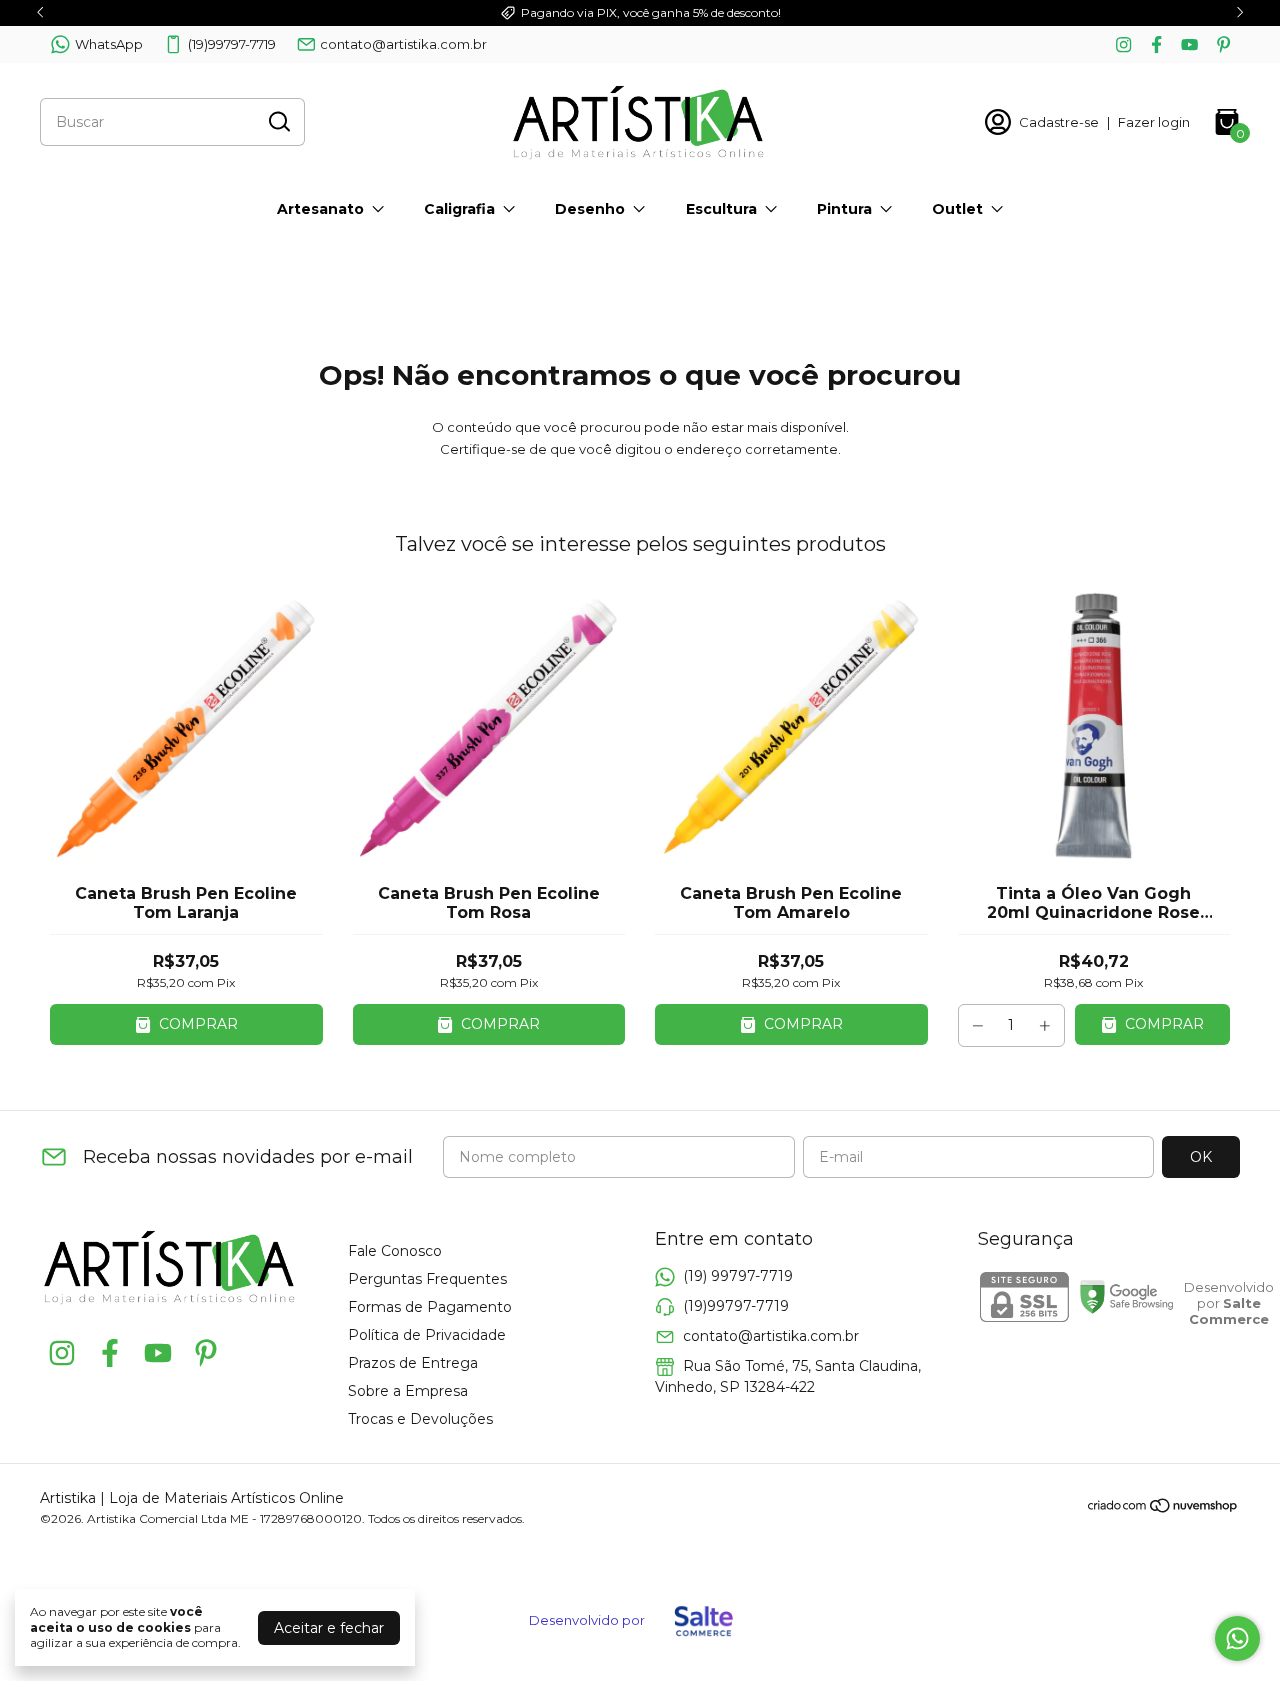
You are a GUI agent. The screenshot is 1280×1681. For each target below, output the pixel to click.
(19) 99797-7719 (738, 1276)
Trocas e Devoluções (420, 1419)
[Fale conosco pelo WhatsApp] (1237, 1638)
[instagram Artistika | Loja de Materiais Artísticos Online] (1123, 44)
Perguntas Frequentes (427, 1279)
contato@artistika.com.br (403, 44)
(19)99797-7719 (232, 44)
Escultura (721, 209)
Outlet (957, 209)
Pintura (844, 209)
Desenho (590, 209)
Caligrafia (459, 209)
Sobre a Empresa (408, 1391)
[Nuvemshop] (1163, 1509)
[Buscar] (278, 121)
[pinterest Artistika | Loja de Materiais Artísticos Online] (1223, 44)
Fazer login (1154, 122)
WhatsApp (109, 44)
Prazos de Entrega (413, 1363)
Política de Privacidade (427, 1335)
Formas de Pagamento (430, 1307)
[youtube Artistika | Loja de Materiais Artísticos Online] (1189, 44)
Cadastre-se (1059, 122)
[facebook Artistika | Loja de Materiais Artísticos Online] (1156, 44)
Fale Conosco (395, 1251)
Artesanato (320, 209)
